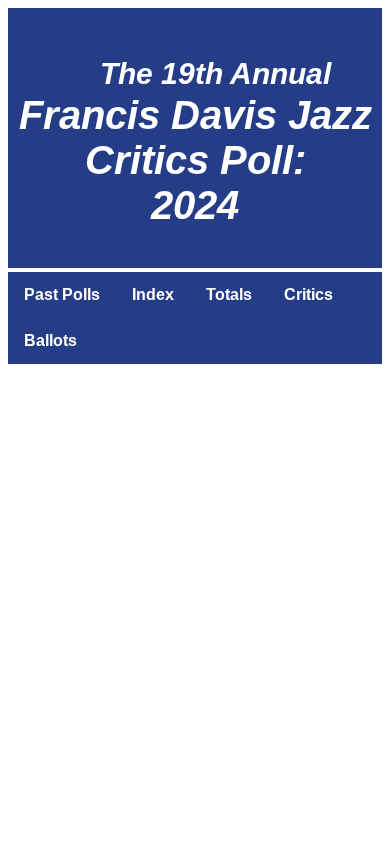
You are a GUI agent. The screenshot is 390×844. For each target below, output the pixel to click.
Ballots (50, 340)
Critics (308, 294)
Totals (229, 294)
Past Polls (62, 294)
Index (153, 294)
